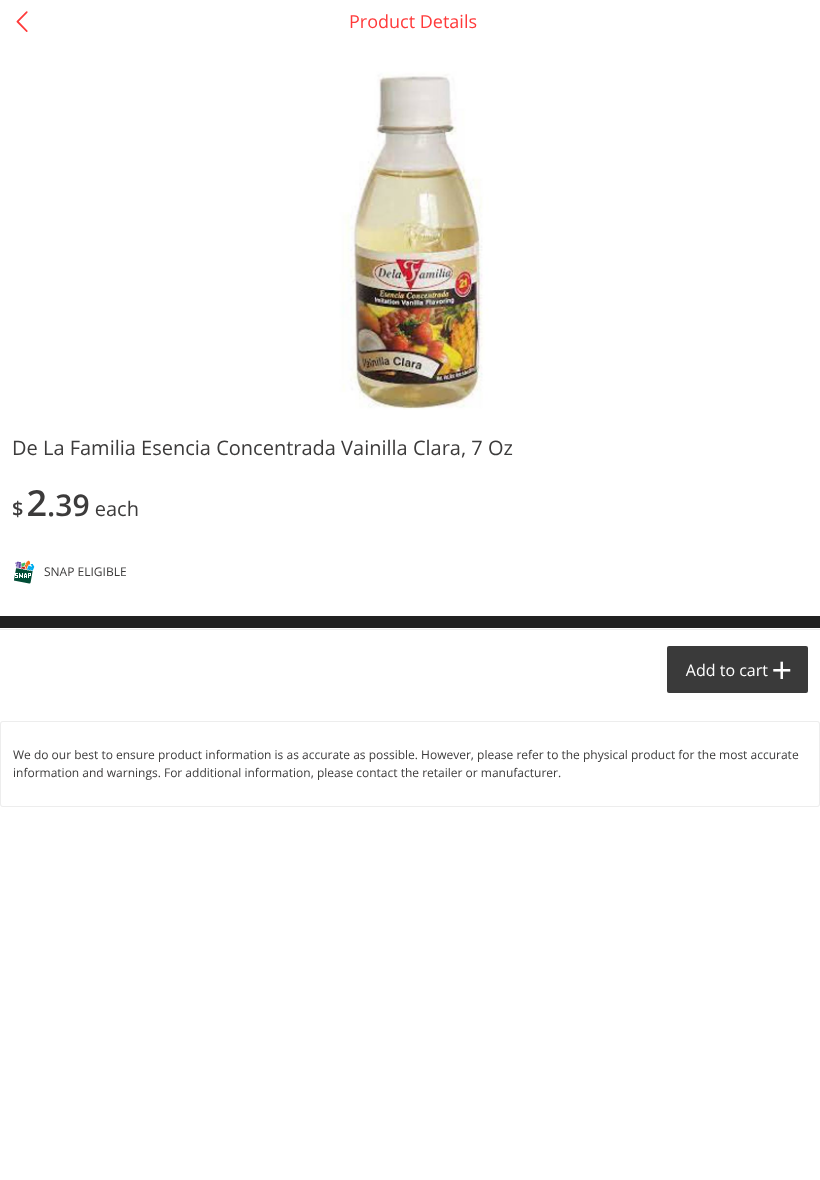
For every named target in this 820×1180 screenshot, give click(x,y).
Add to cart (727, 670)
